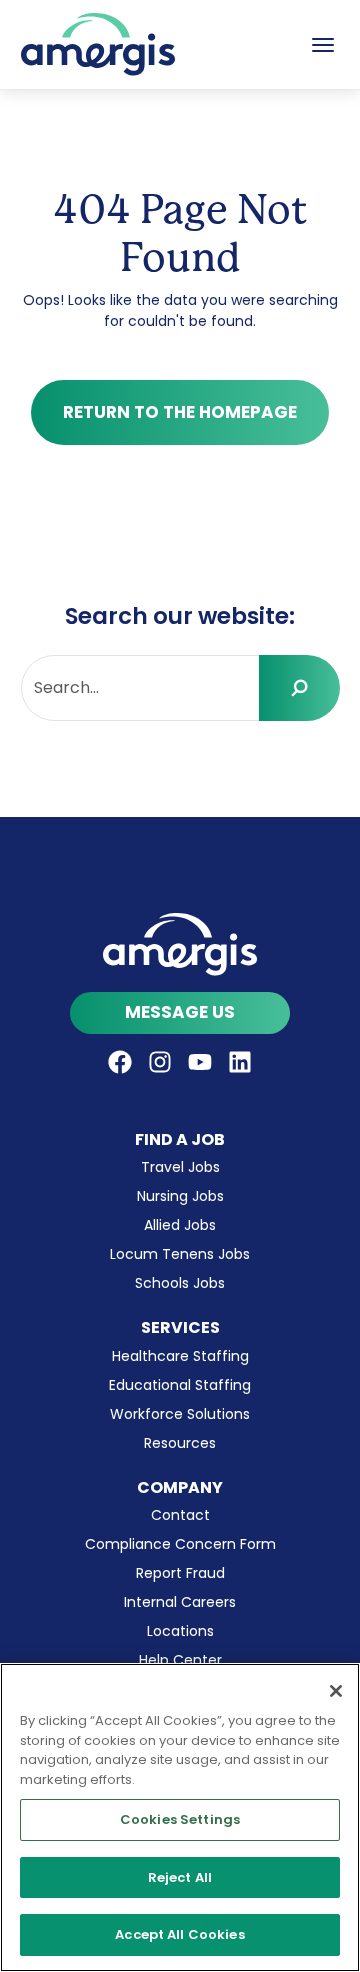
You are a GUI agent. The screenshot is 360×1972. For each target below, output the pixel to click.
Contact (180, 1515)
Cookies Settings (180, 1819)
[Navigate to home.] (180, 944)
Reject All (180, 1877)
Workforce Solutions (180, 1414)
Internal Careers (180, 1602)
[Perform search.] (299, 688)
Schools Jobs (180, 1283)
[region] (180, 1817)
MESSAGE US (180, 1012)
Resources (180, 1443)
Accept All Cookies (179, 1934)
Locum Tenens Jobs (180, 1254)
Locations (180, 1631)
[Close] (336, 1691)
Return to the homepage (180, 412)
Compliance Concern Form (180, 1544)
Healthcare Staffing (180, 1356)
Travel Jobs (180, 1167)
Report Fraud (180, 1573)
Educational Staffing (180, 1385)
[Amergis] (98, 44)
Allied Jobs (180, 1225)
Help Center (180, 1660)
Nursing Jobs (180, 1196)
